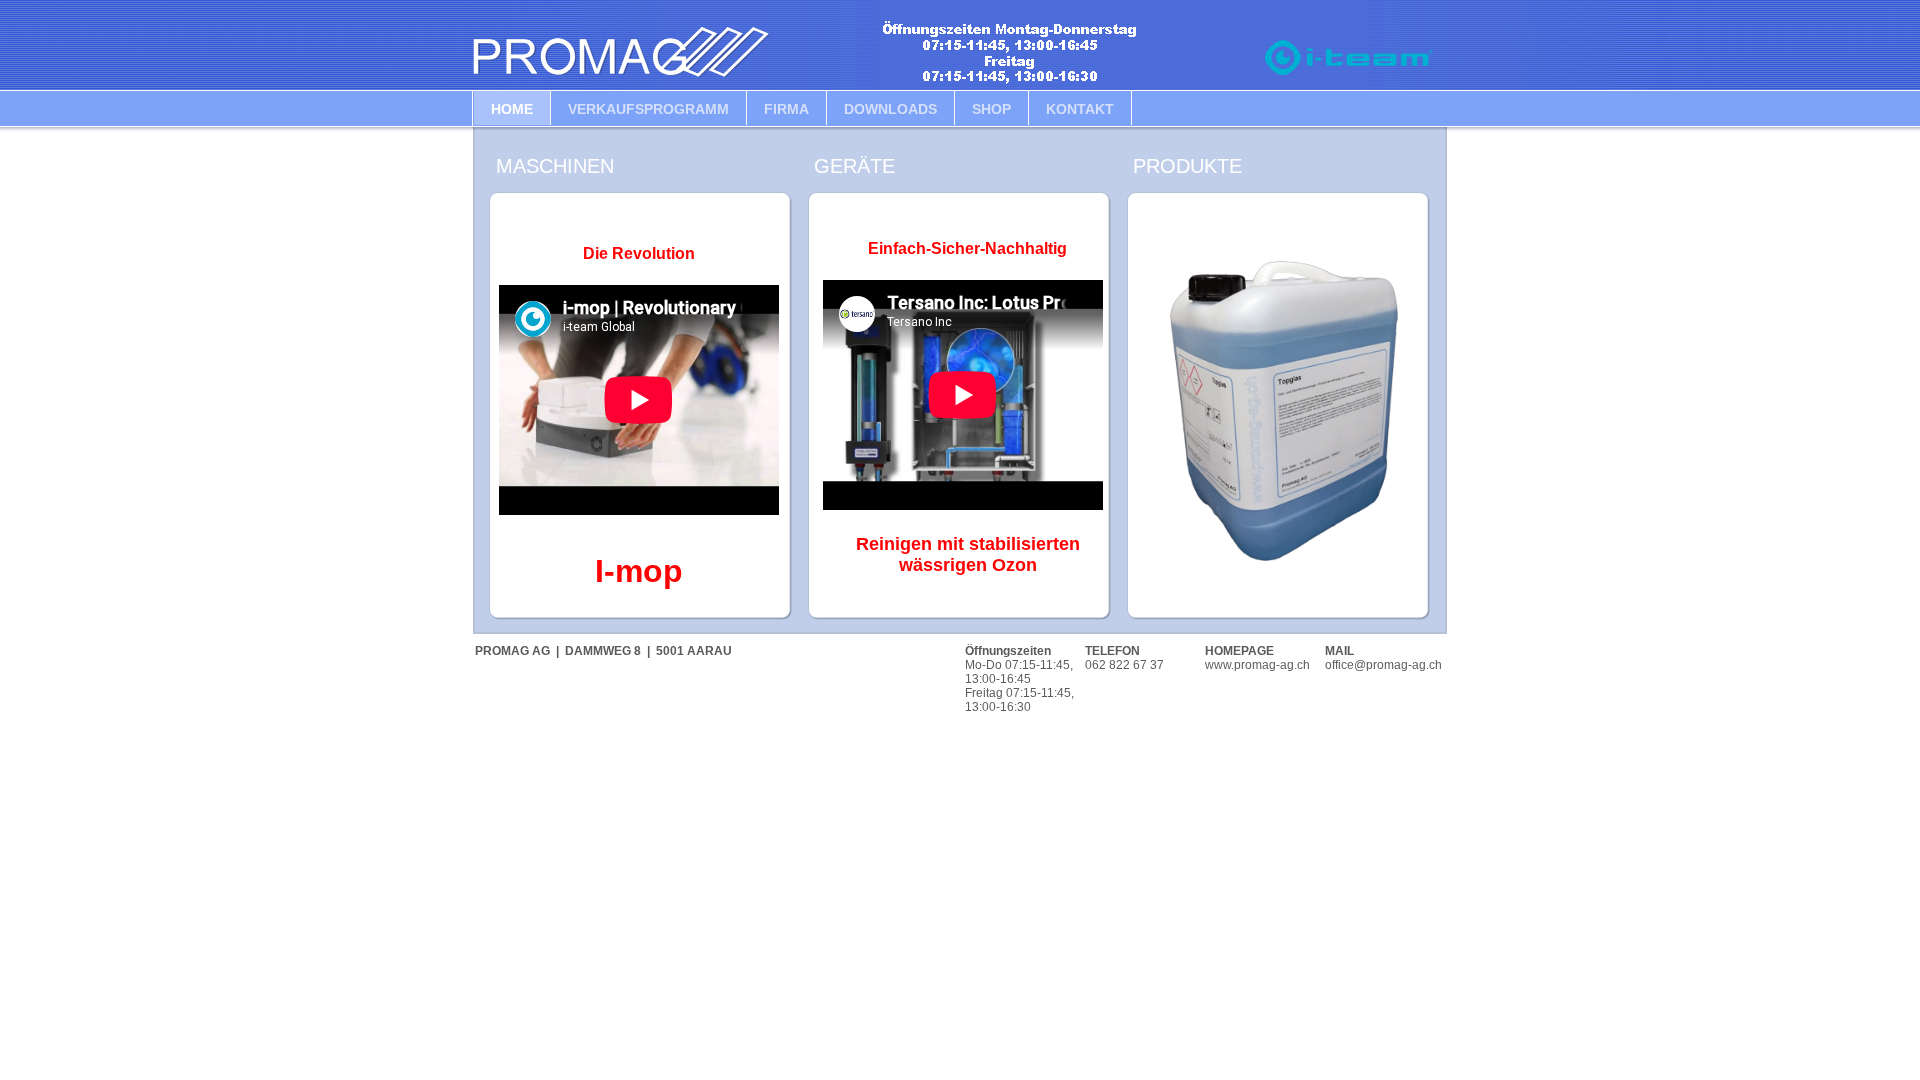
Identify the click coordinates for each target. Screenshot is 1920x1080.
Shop (991, 109)
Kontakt (1080, 109)
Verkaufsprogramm (648, 109)
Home (512, 109)
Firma (786, 109)
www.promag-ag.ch (1257, 665)
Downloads (890, 109)
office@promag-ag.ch (1383, 665)
